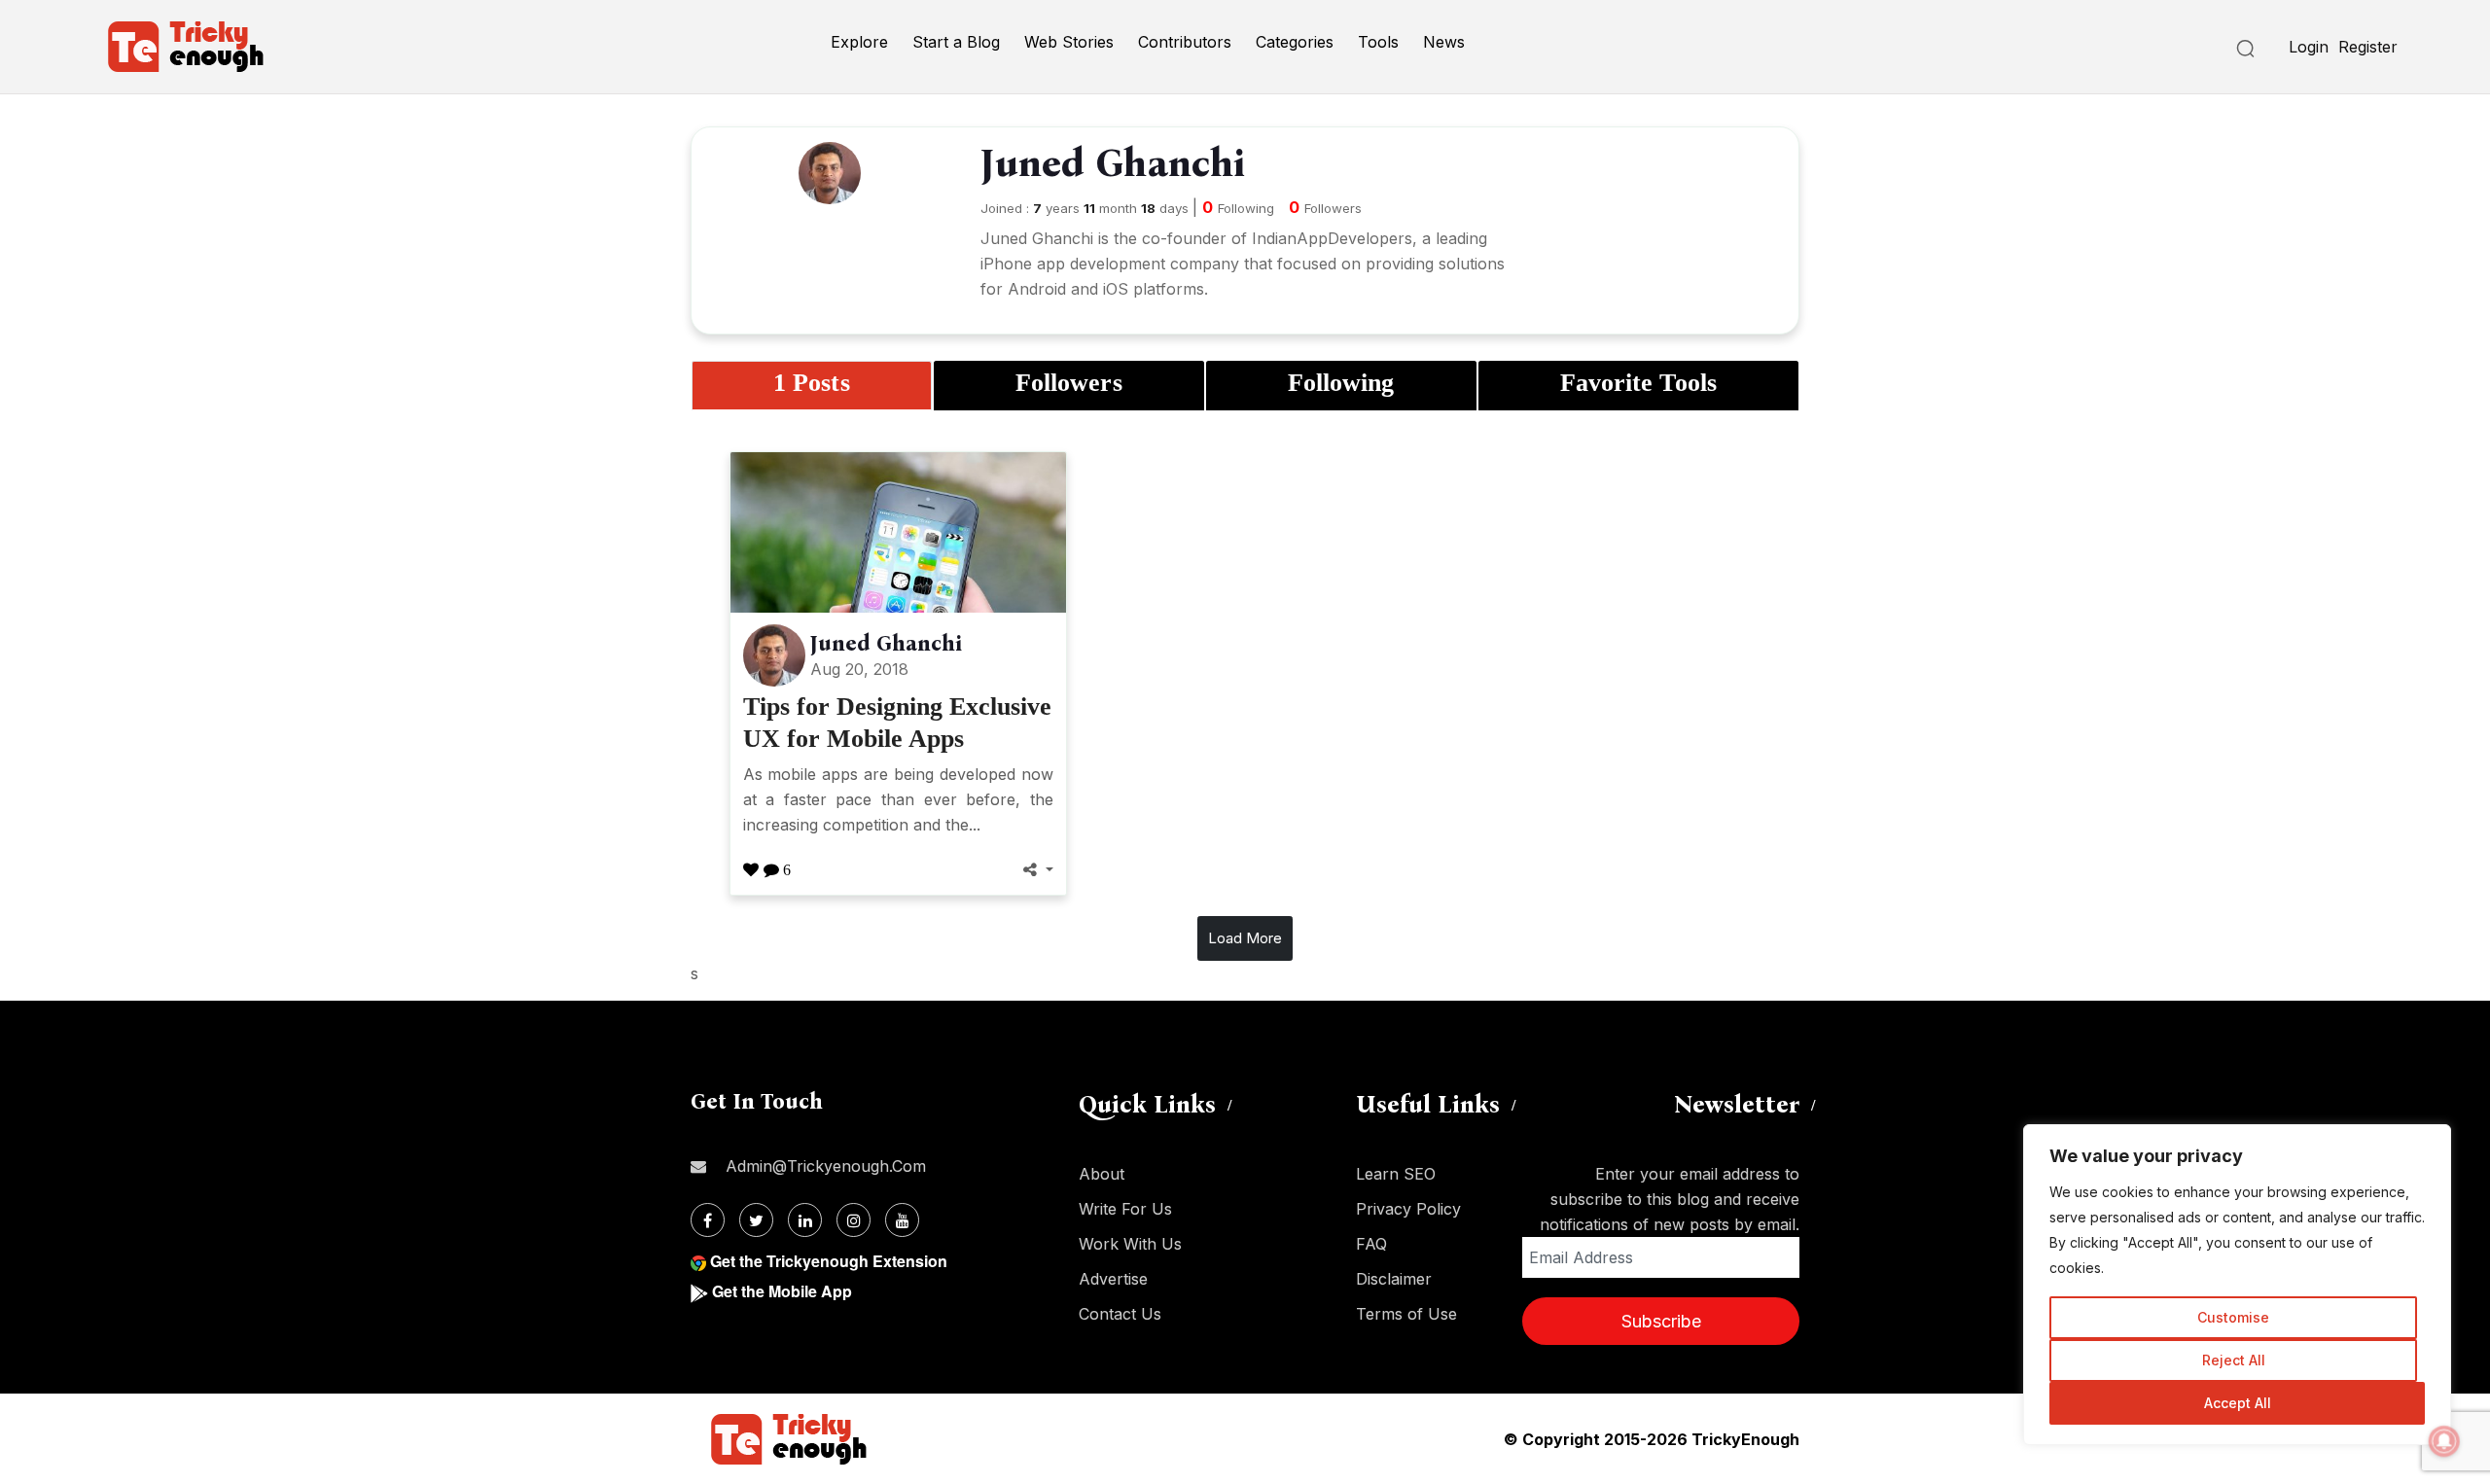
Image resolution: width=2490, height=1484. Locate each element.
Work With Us (1130, 1244)
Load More (1245, 938)
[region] (2237, 1285)
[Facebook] (708, 1220)
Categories (1295, 42)
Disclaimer (1394, 1279)
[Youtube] (902, 1220)
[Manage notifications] (2444, 1441)
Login (2309, 47)
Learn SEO (1396, 1174)
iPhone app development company (1110, 264)
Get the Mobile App (782, 1291)
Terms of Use (1406, 1314)
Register (2368, 47)
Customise (2233, 1317)
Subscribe (1661, 1321)
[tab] (812, 386)
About (1102, 1174)
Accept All (2238, 1403)
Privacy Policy (1408, 1209)
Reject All (2234, 1360)
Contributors (1185, 42)
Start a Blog (956, 42)
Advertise (1113, 1279)
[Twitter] (756, 1220)
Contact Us (1120, 1314)
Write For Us (1125, 1209)
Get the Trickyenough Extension (829, 1261)
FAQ (1371, 1244)
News (1444, 42)
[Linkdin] (805, 1220)
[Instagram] (854, 1220)
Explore (859, 42)
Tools (1378, 42)
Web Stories (1069, 42)
